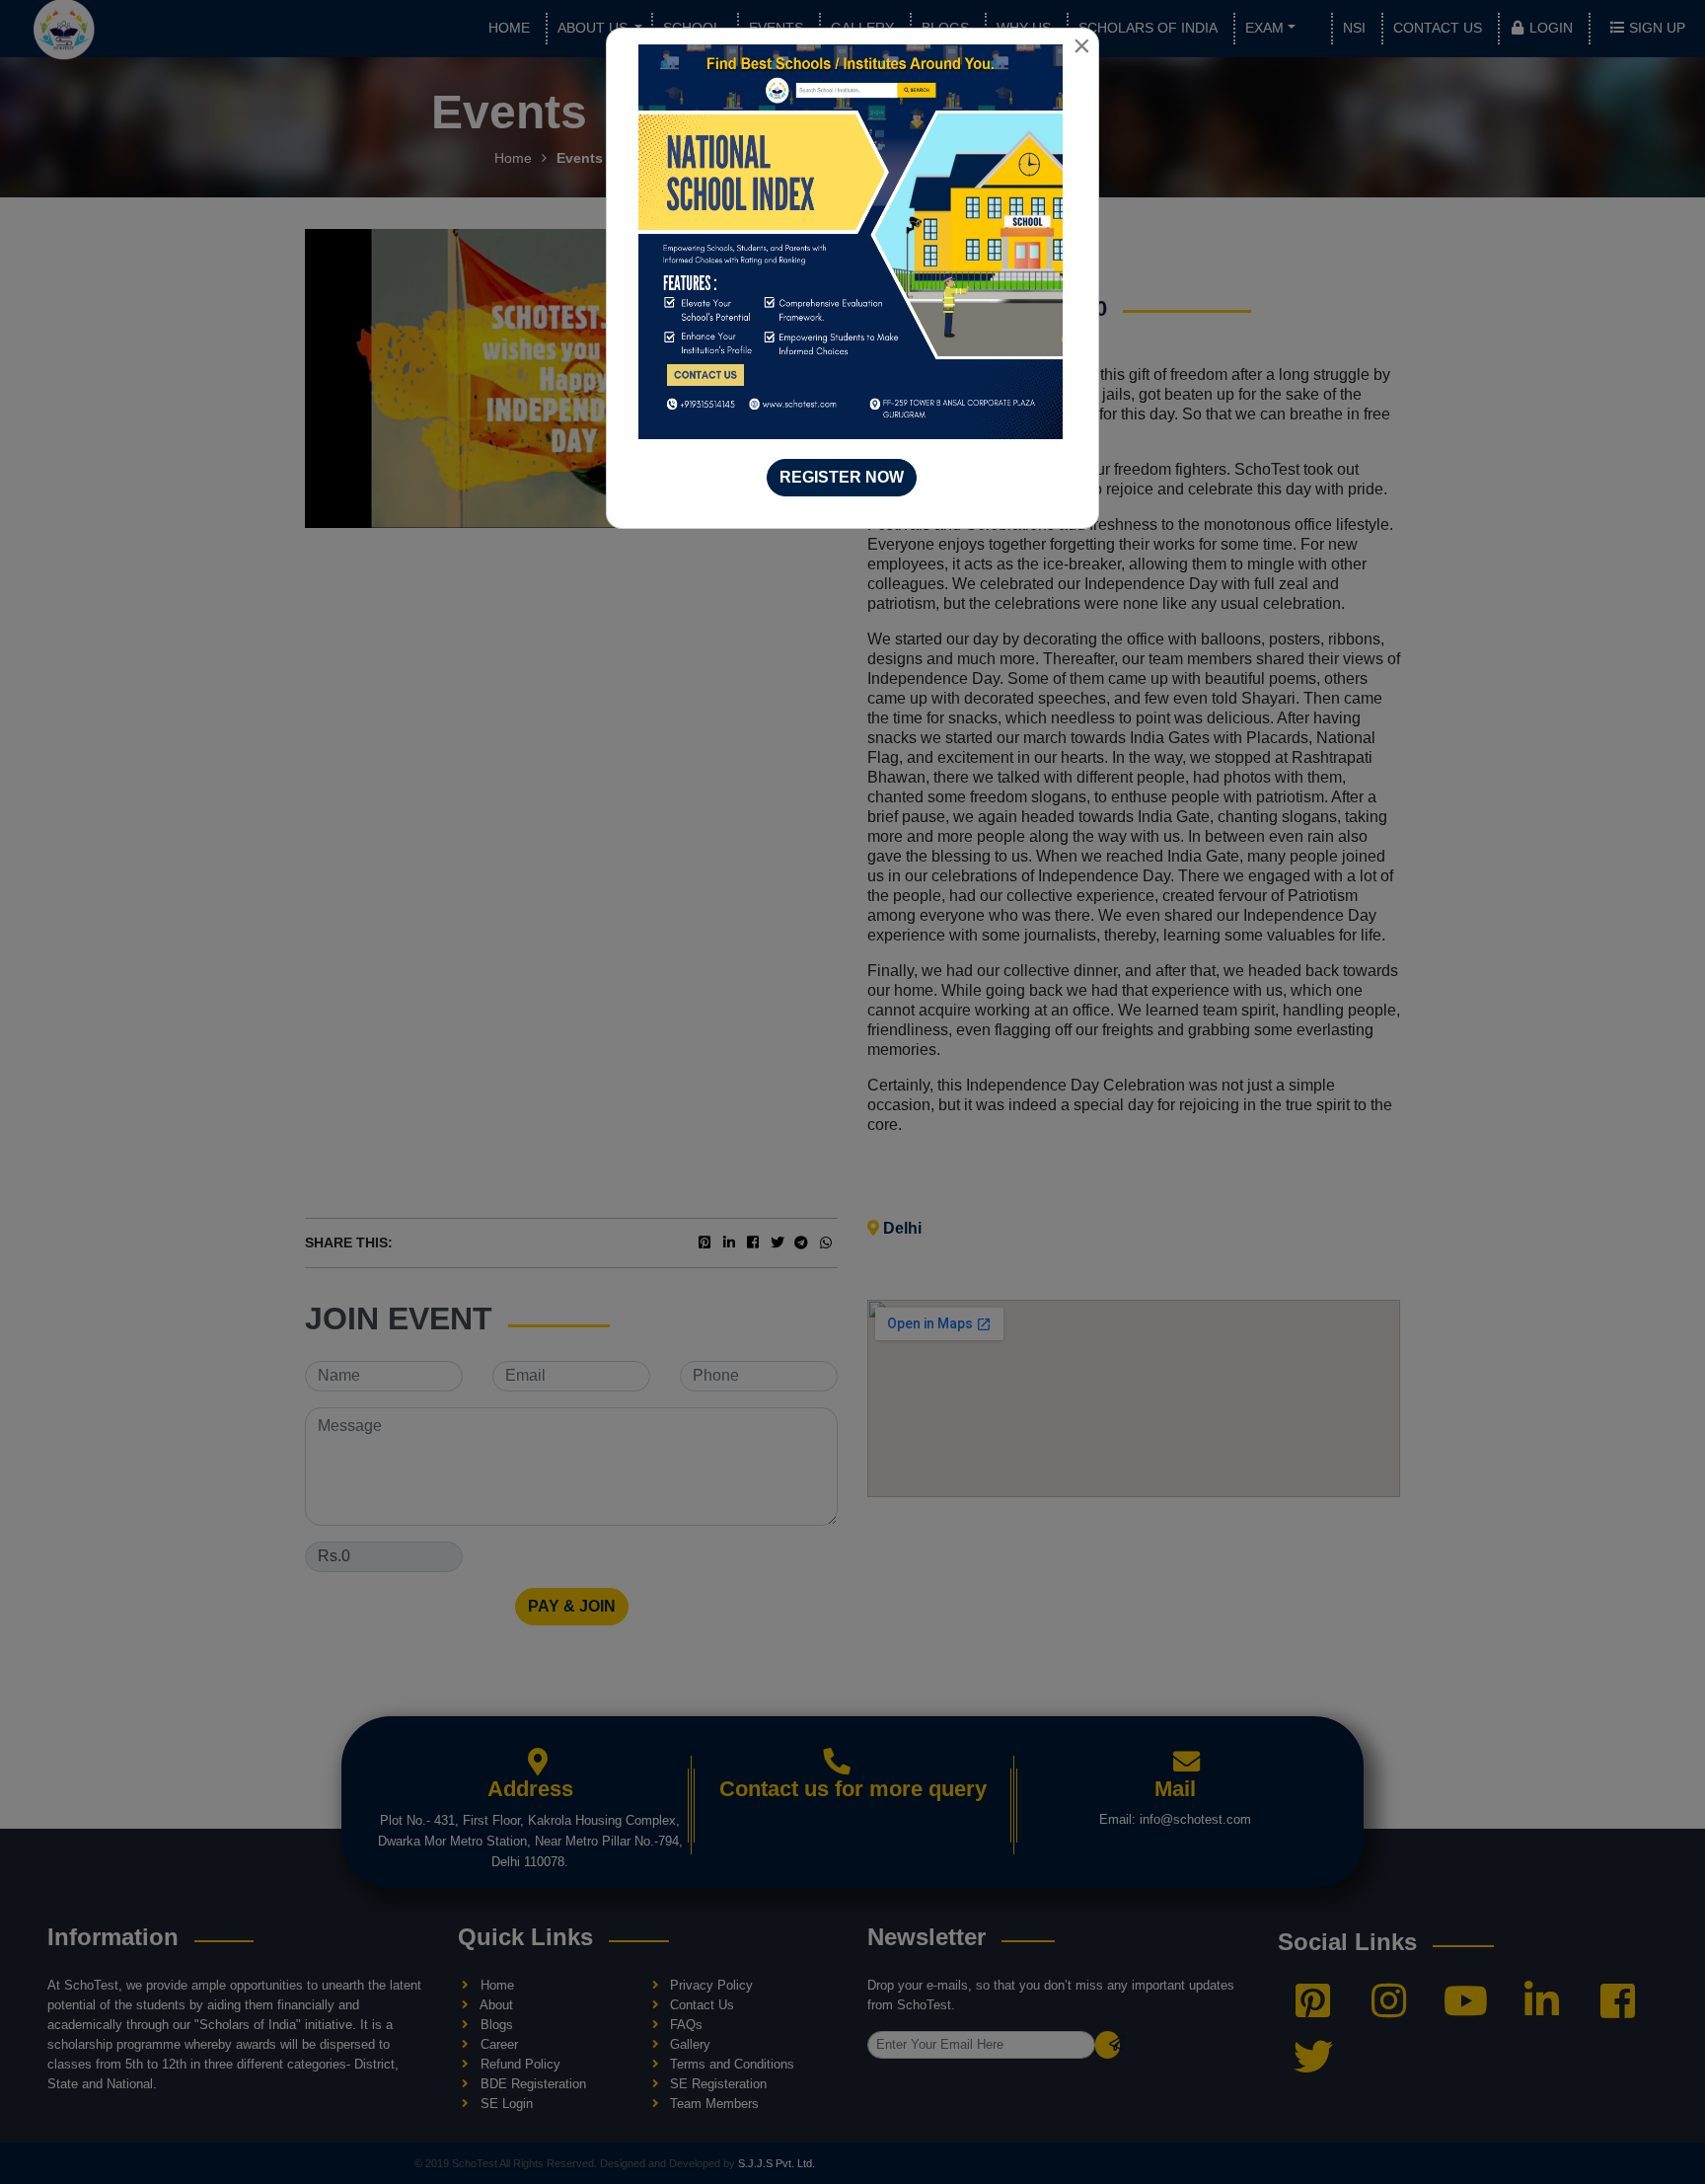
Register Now (842, 477)
